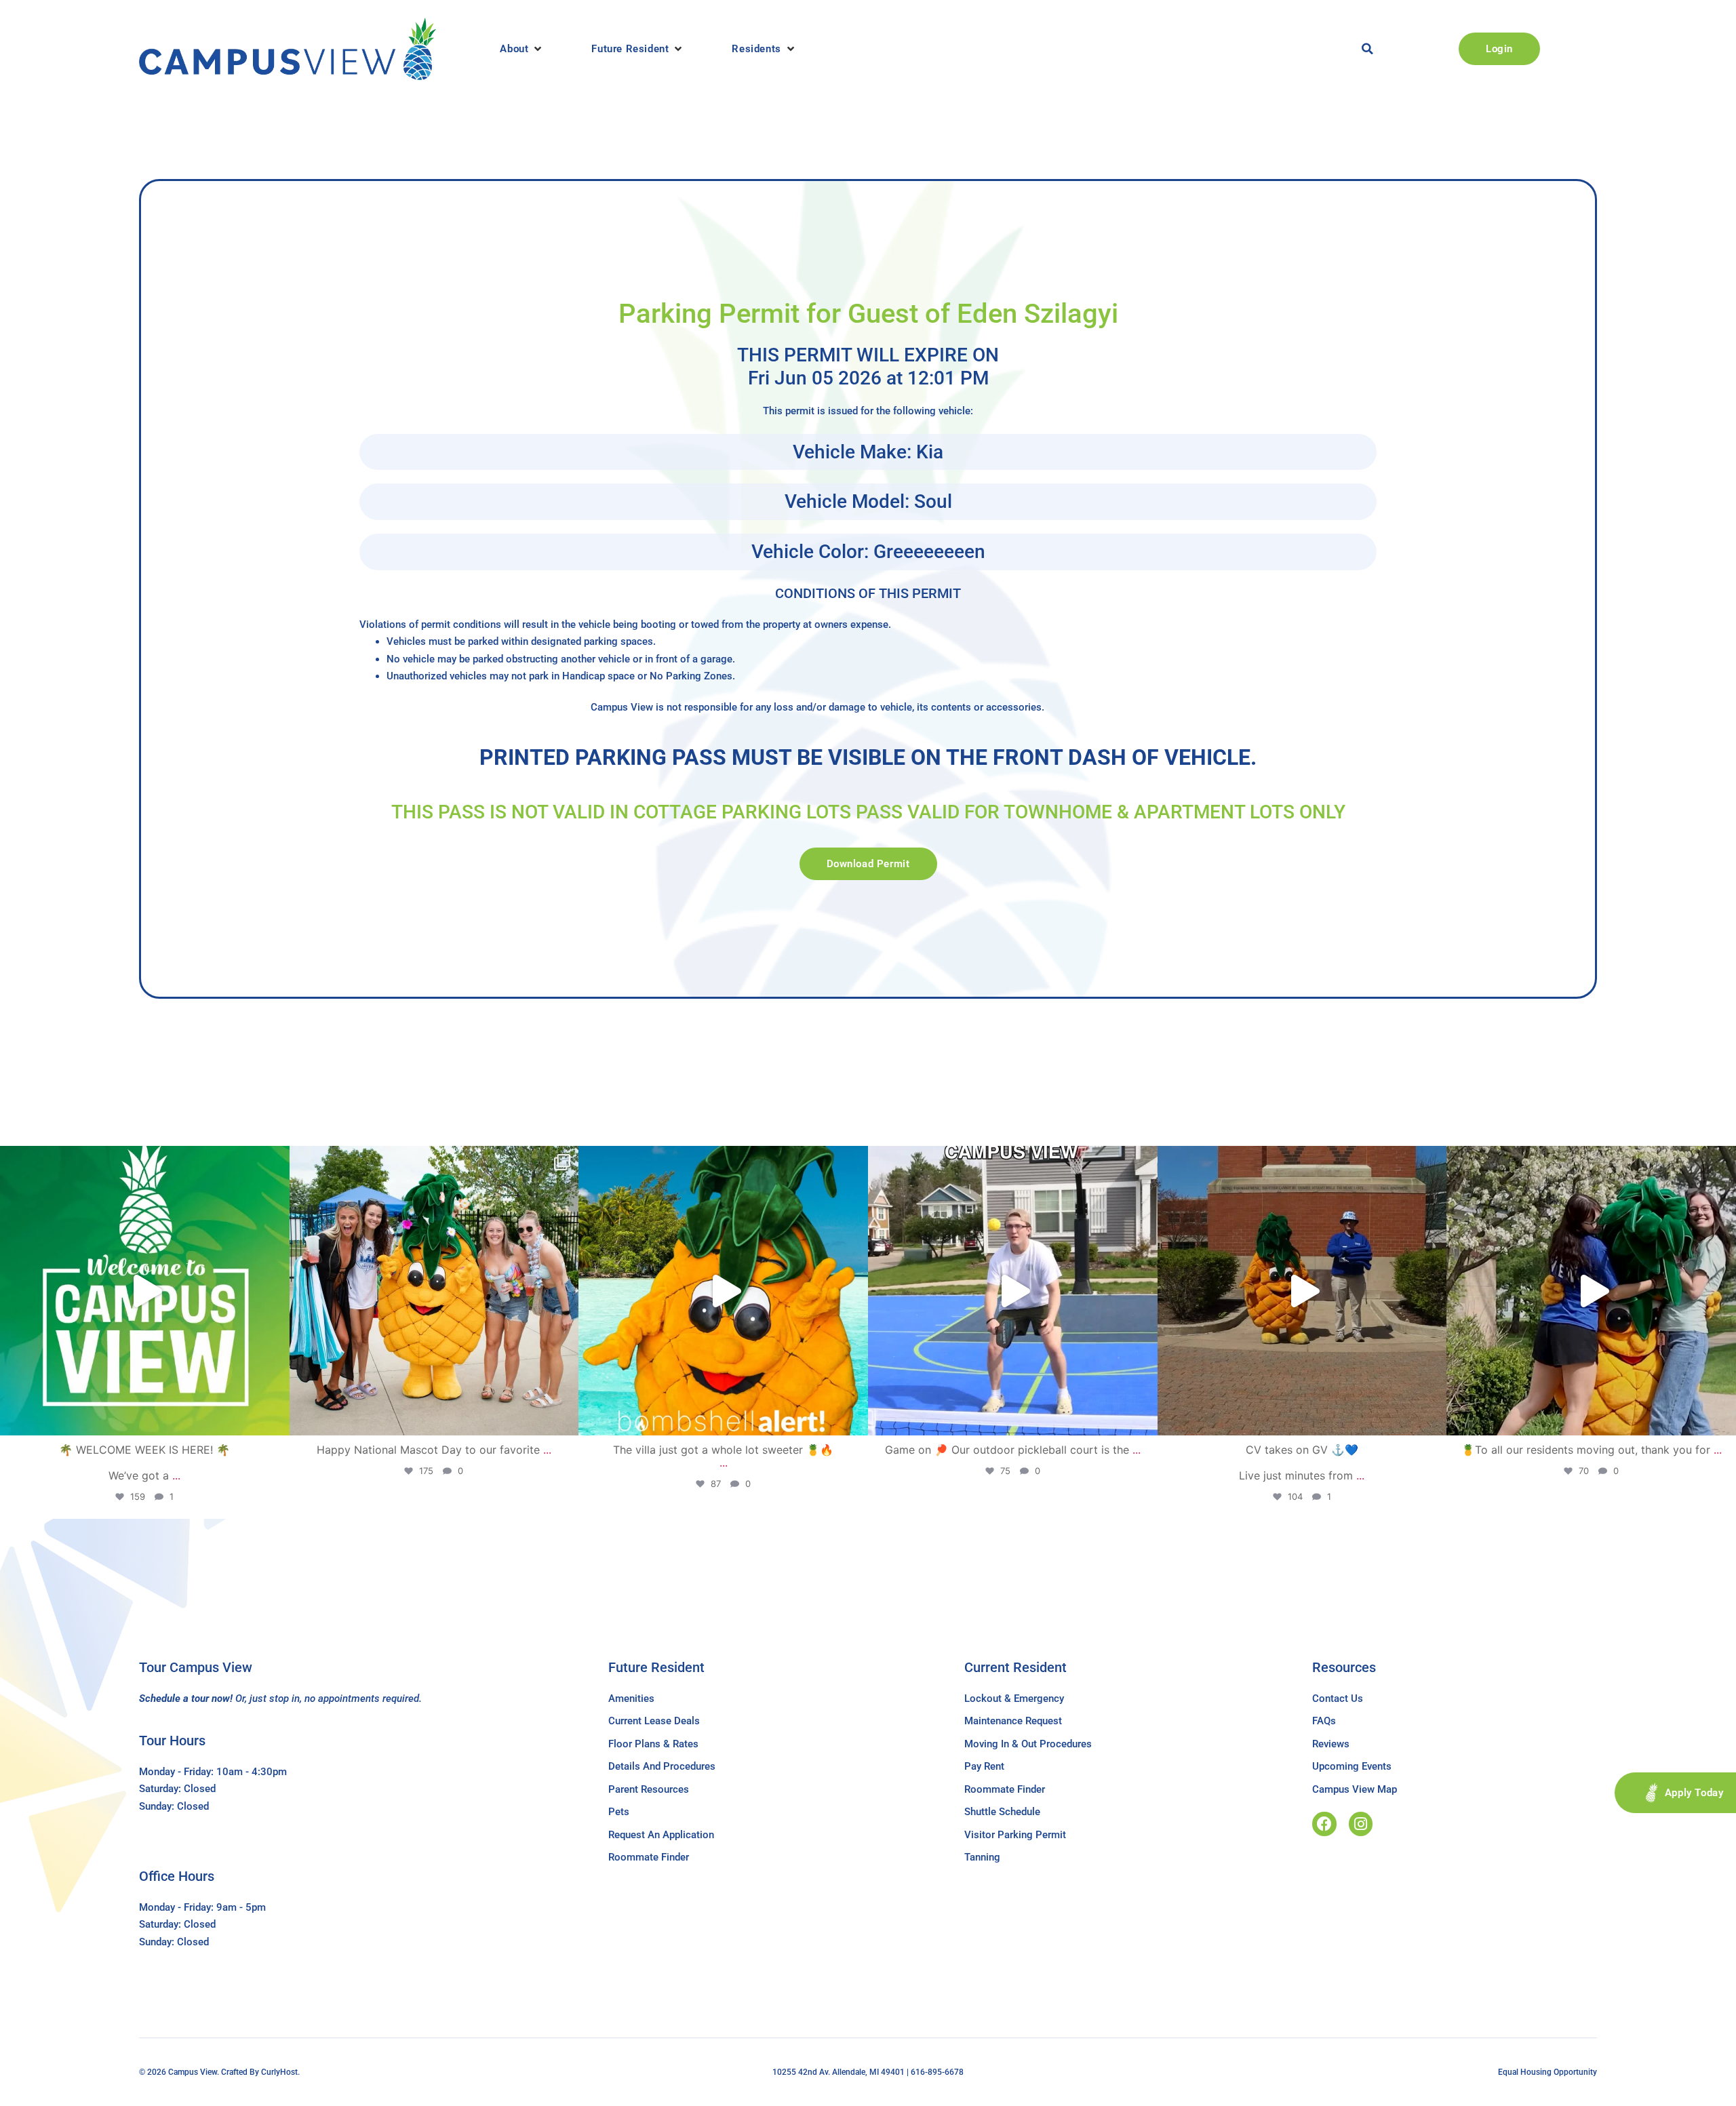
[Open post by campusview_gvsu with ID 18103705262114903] (434, 1291)
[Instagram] (1361, 1824)
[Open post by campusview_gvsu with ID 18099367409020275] (1302, 1291)
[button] (522, 49)
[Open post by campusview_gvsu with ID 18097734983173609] (1013, 1291)
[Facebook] (1324, 1824)
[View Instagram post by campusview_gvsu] (276, 1419)
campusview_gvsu (142, 1160)
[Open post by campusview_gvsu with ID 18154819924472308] (723, 1291)
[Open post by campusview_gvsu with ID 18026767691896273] (145, 1291)
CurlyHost (279, 2072)
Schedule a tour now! (186, 1698)
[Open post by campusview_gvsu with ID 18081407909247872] (1591, 1291)
